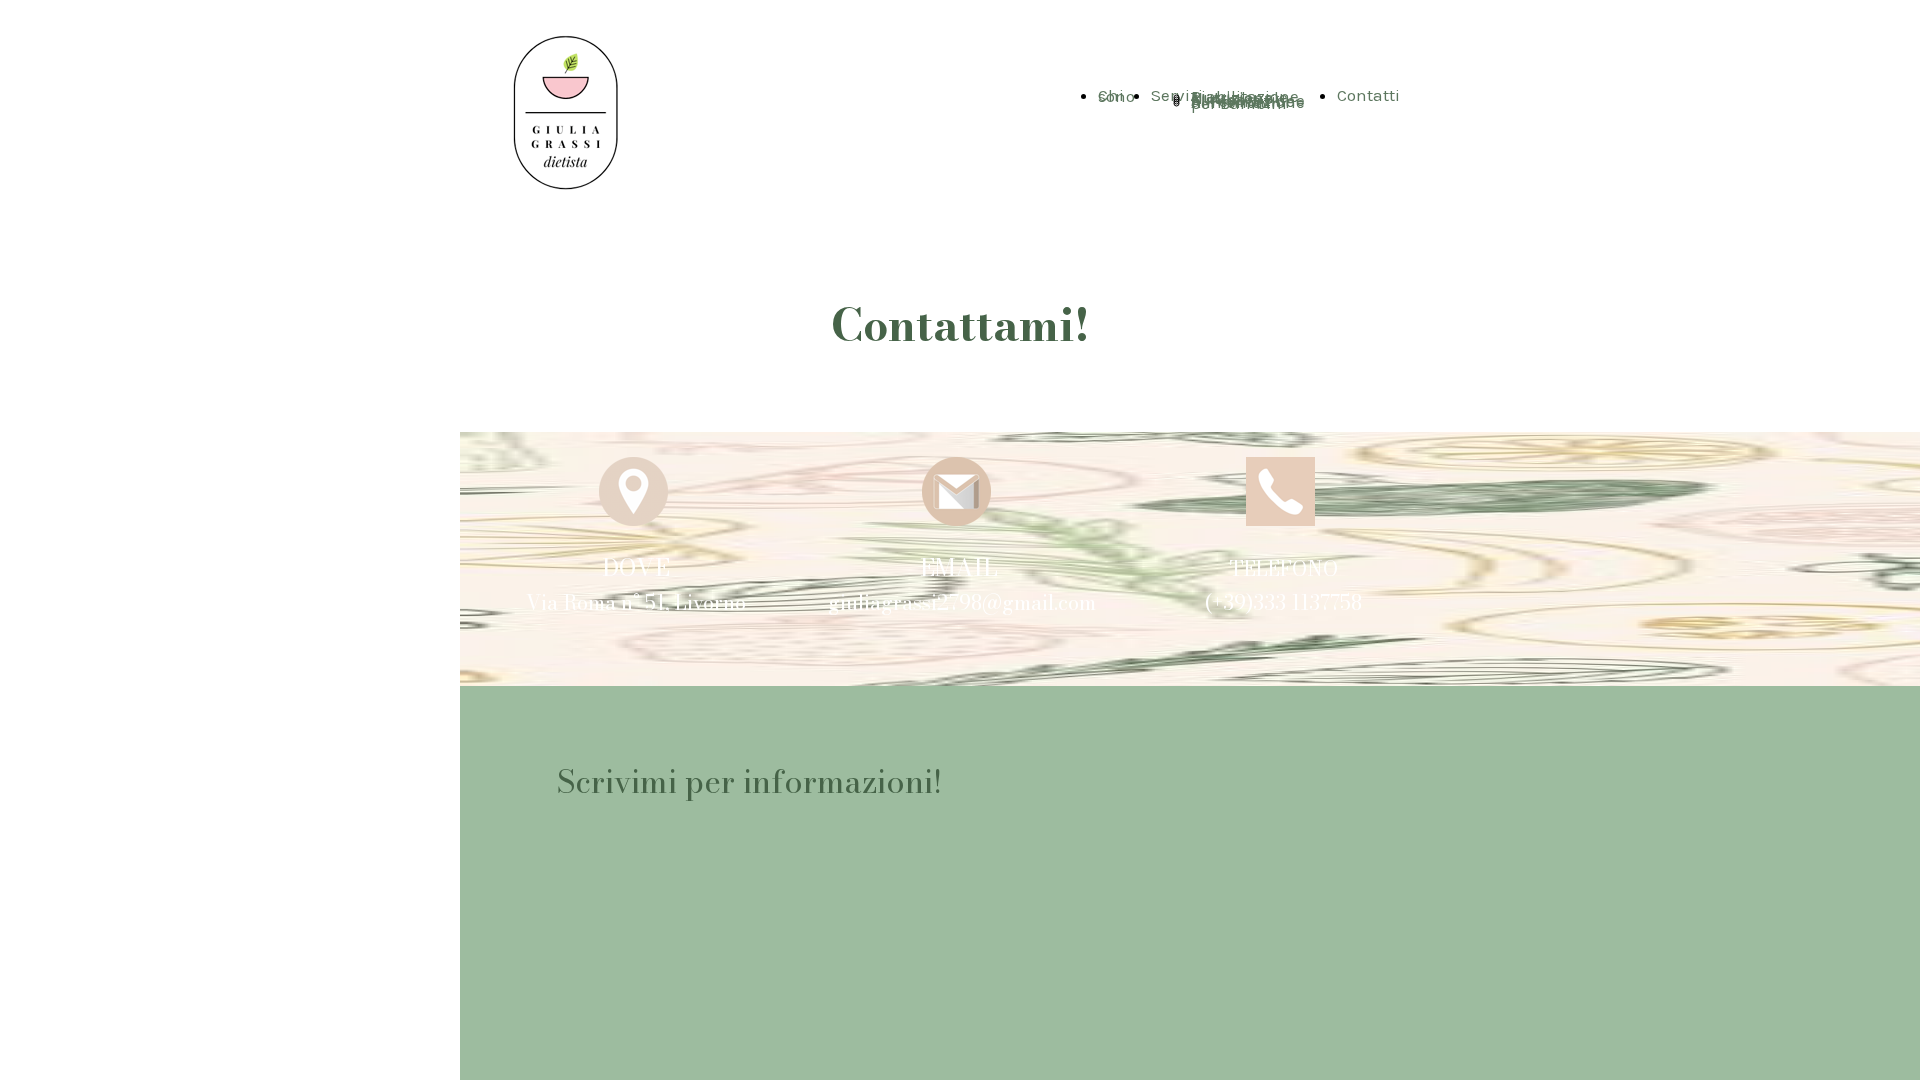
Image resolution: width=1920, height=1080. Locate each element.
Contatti (1368, 95)
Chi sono (1116, 95)
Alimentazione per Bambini (1248, 102)
